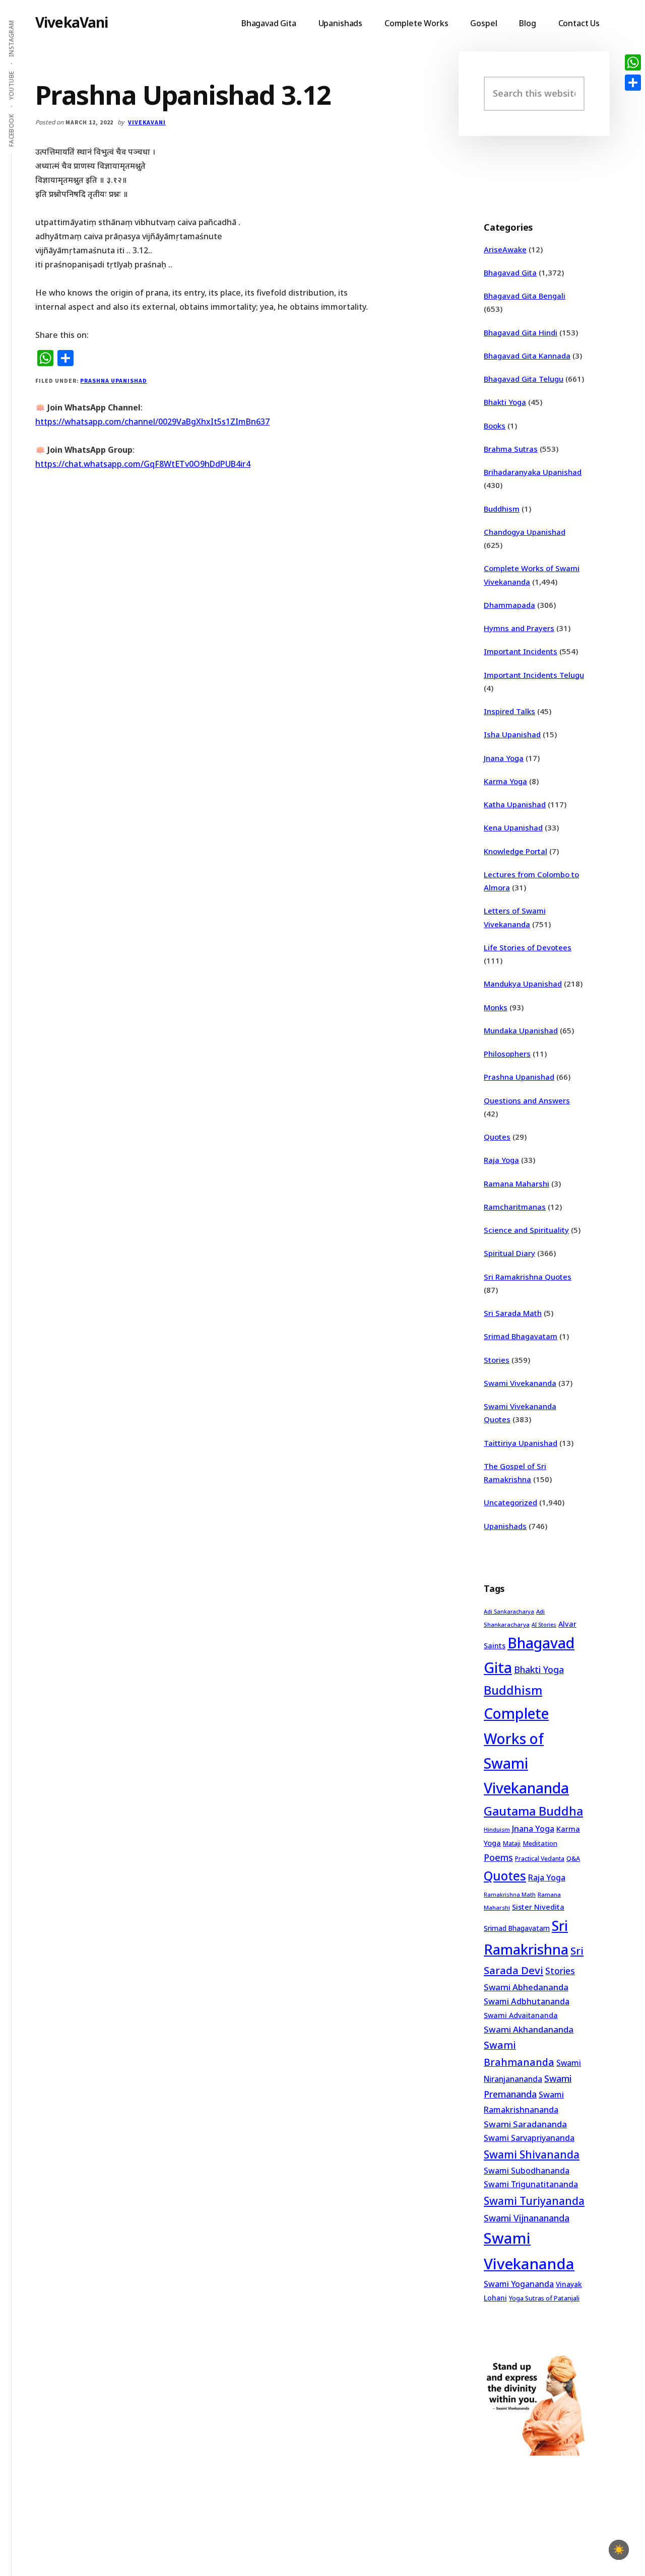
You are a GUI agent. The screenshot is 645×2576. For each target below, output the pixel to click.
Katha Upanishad (515, 804)
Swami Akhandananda (529, 2029)
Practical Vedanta (540, 1859)
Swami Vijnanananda (527, 2218)
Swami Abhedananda (526, 1987)
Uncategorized (510, 1502)
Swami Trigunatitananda (531, 2184)
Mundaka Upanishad (521, 1030)
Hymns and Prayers (519, 628)
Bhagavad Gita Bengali (525, 296)
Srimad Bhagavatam (521, 1336)
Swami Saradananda (525, 2124)
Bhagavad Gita (510, 272)
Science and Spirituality (526, 1230)
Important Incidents (521, 651)
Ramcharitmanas (515, 1207)
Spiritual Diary (509, 1253)
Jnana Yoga (504, 758)
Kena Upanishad (513, 827)
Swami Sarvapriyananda (529, 2138)
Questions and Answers (527, 1100)
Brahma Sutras (511, 449)
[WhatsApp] (633, 62)
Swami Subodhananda (527, 2171)
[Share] (633, 83)
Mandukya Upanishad (523, 984)
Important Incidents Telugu (534, 675)
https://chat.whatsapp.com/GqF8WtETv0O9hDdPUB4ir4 (143, 464)
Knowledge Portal (515, 851)
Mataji (512, 1843)
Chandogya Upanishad (525, 532)
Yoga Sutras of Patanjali (544, 2298)
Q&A (573, 1858)
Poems (498, 1857)
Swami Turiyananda (534, 2201)
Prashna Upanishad (113, 380)
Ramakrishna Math (510, 1895)
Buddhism (502, 509)
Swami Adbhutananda (527, 2001)
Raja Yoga (501, 1160)
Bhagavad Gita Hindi (521, 332)
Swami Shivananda (532, 2154)
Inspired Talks (509, 711)
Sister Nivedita (538, 1907)
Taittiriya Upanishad (521, 1443)
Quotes (497, 1137)
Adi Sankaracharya (509, 1612)
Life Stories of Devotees (528, 947)
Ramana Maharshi (517, 1183)
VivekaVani (72, 22)
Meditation (540, 1843)
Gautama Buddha (533, 1811)
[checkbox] (619, 2550)
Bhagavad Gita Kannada (527, 356)
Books (495, 426)
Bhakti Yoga (505, 402)
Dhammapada (509, 605)
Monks (496, 1007)
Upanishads (505, 1526)
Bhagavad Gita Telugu (524, 379)
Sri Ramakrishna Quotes (528, 1277)
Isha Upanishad (512, 734)
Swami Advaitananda (521, 2015)
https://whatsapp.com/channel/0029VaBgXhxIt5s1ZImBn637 (152, 422)
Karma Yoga (505, 781)
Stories (497, 1360)
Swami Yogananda (519, 2284)
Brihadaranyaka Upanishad (533, 472)
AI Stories (544, 1625)
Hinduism (497, 1829)
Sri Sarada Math (513, 1313)
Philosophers (507, 1054)
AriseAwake (505, 249)
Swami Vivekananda (520, 1383)
